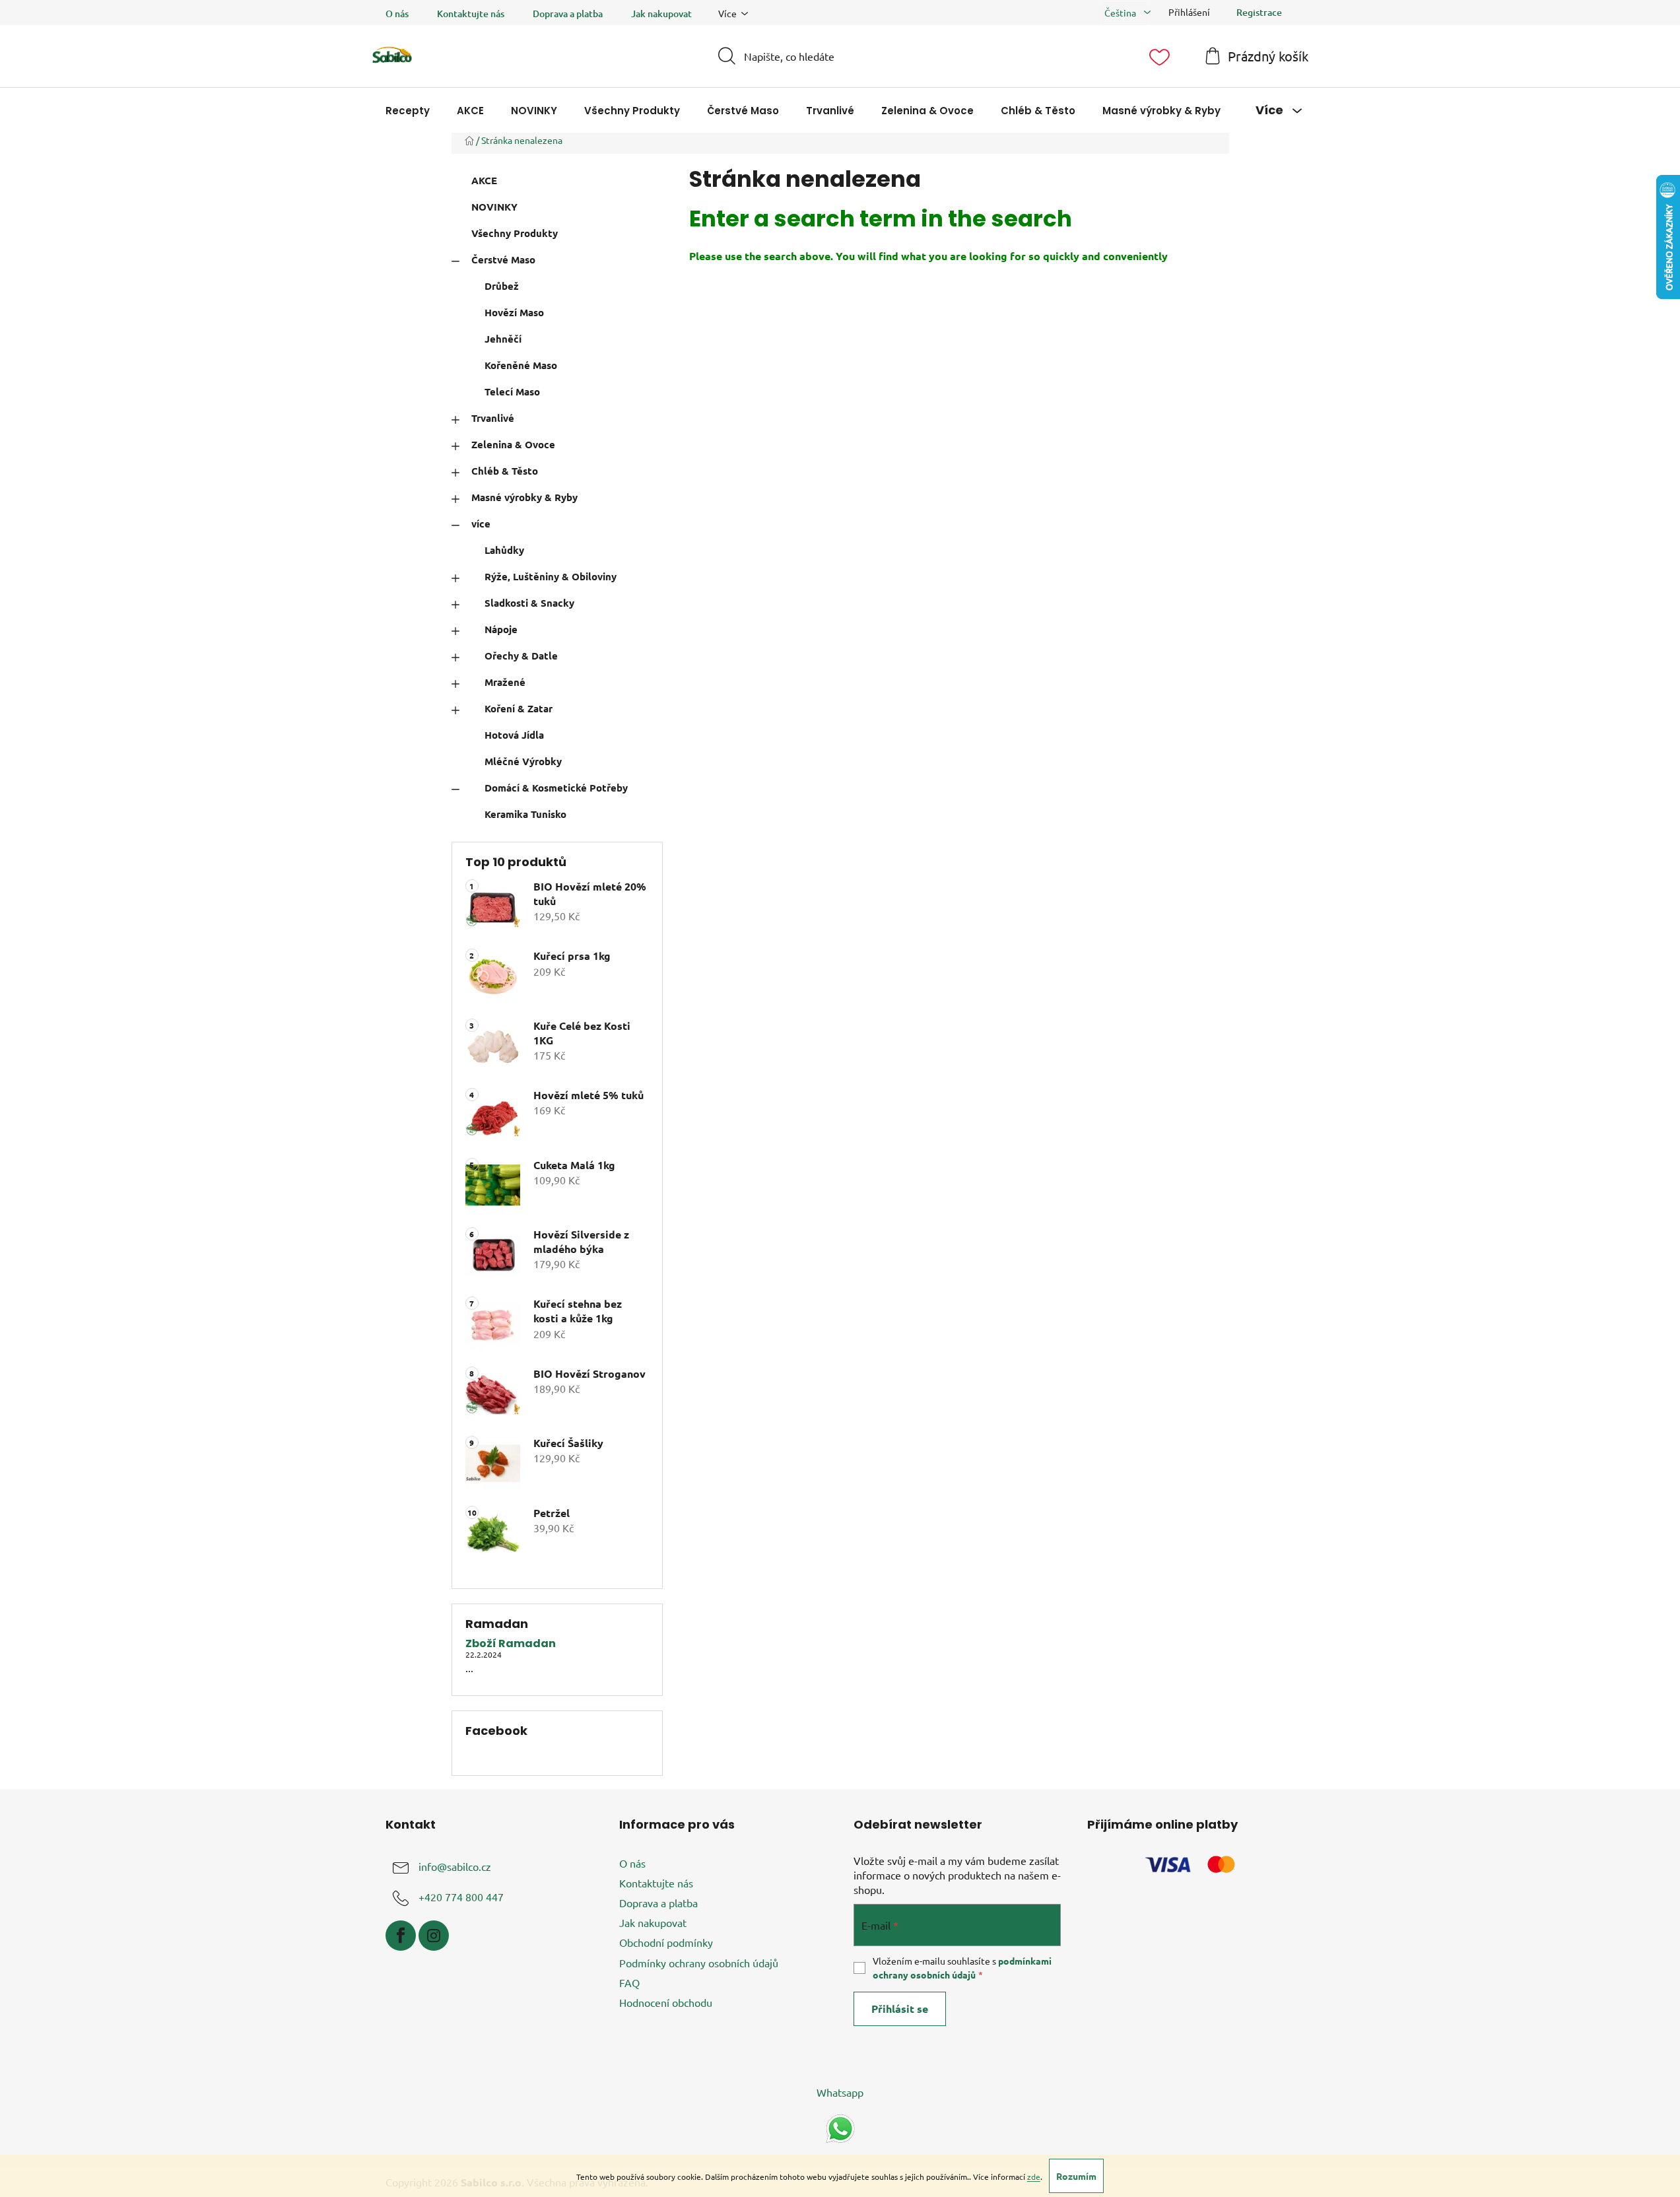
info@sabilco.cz (455, 1866)
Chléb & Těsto (505, 471)
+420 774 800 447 (461, 1897)
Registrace (1259, 12)
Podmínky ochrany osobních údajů (699, 1963)
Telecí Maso (512, 391)
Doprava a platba (568, 14)
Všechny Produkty (515, 233)
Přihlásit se (900, 2009)
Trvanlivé (493, 418)
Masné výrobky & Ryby (524, 497)
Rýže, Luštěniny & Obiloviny (551, 576)
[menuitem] (408, 111)
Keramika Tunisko (525, 814)
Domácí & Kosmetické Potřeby (556, 788)
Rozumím (1076, 2176)
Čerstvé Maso (503, 259)
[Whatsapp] (840, 2127)
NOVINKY (494, 207)
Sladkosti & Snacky (529, 603)
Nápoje (501, 629)
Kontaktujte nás (471, 14)
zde (1034, 2177)
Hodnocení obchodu (666, 2002)
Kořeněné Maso (521, 365)
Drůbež (502, 286)
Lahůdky (504, 550)
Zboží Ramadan (511, 1644)
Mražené (505, 682)
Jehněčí (503, 339)
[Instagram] (434, 1936)
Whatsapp (840, 2092)
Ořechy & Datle (521, 656)
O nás (397, 14)
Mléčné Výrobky (523, 761)
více (481, 524)
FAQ (629, 1982)
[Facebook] (401, 1936)
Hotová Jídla (514, 735)
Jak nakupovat (661, 14)
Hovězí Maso (514, 312)
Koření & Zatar (519, 708)
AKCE (484, 180)
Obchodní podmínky (666, 1942)
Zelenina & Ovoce (513, 444)
